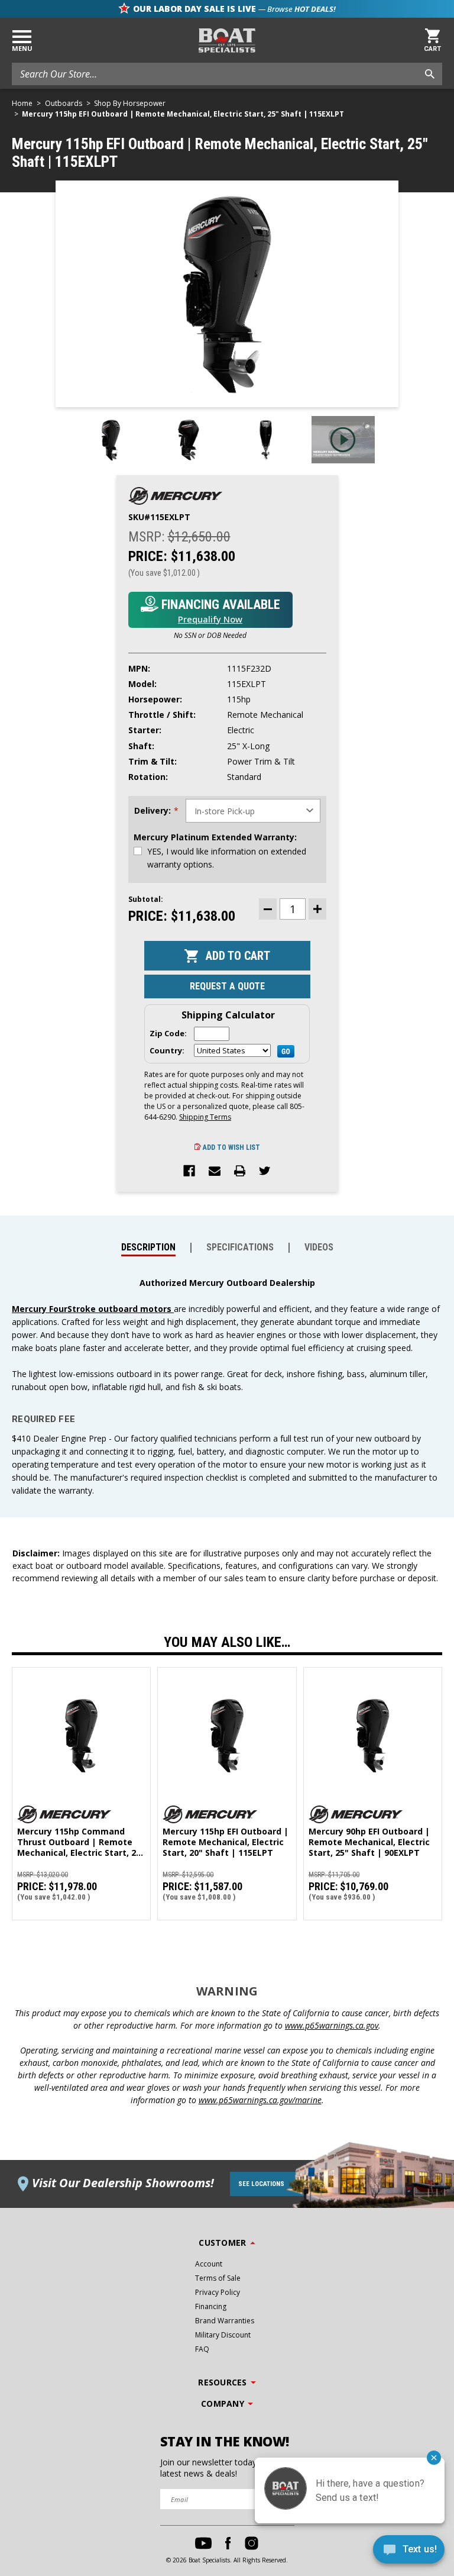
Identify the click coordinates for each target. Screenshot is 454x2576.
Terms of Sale (218, 2278)
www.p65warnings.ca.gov (332, 2025)
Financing (211, 2306)
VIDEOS (319, 1247)
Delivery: (156, 811)
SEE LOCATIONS (261, 2184)
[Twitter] (265, 1172)
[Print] (240, 1172)
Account (209, 2264)
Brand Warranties (225, 2321)
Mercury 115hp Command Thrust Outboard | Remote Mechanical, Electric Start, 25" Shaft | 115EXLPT (81, 1842)
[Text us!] (409, 2552)
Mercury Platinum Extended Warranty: (215, 837)
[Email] (215, 1172)
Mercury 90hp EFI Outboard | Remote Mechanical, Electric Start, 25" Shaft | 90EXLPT (369, 1842)
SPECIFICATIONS (240, 1247)
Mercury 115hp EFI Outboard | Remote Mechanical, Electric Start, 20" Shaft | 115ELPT (226, 1842)
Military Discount (223, 2335)
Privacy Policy (218, 2292)
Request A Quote (227, 986)
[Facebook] (189, 1172)
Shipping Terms (205, 1117)
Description (148, 1247)
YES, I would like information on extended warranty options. (227, 858)
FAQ (202, 2349)
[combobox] (227, 74)
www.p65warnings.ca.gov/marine (260, 2100)
